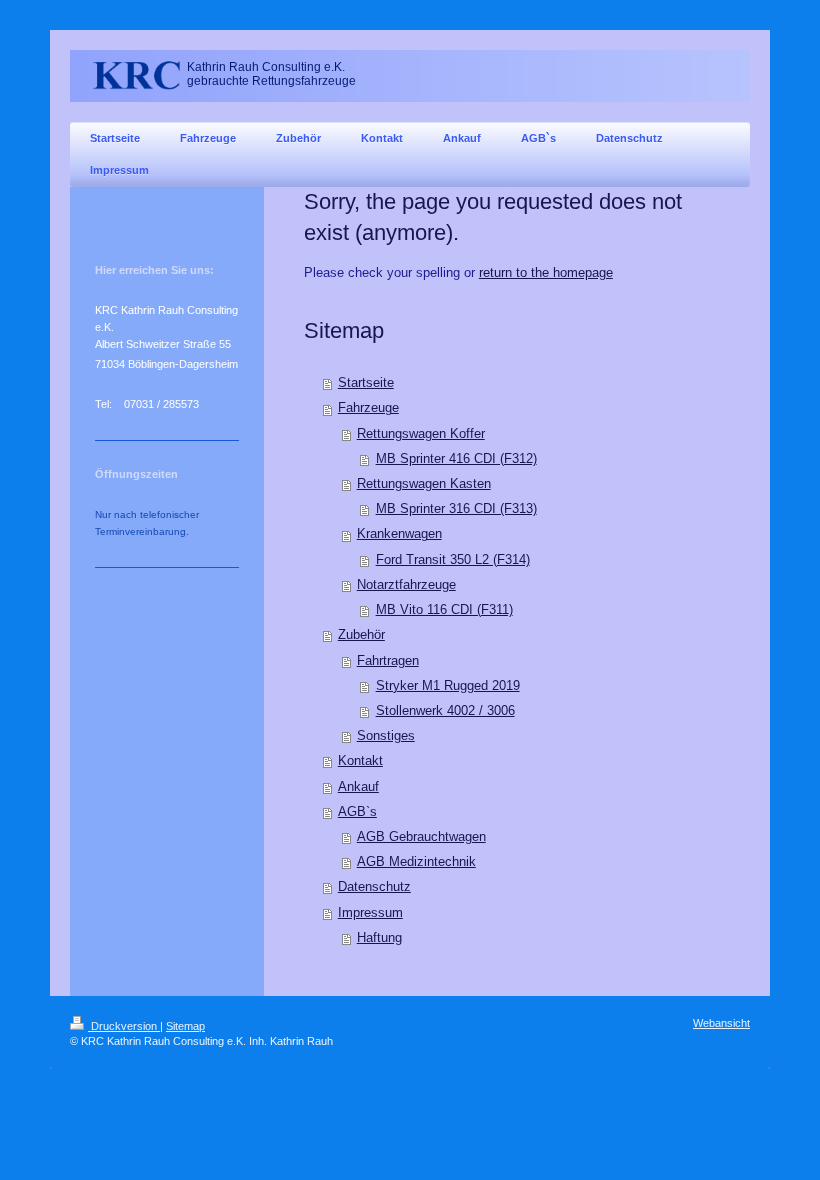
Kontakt (360, 761)
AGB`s (357, 812)
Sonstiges (386, 736)
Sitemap (185, 1026)
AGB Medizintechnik (416, 862)
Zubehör (361, 635)
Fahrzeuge (368, 408)
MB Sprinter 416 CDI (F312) (456, 459)
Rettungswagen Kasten (424, 484)
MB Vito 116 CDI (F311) (444, 610)
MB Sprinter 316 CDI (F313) (456, 509)
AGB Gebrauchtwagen (421, 837)
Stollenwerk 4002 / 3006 (445, 711)
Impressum (370, 913)
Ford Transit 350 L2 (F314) (453, 560)
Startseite (366, 383)
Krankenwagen (399, 534)
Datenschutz (374, 887)
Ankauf (358, 787)
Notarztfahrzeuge (406, 585)
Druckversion (124, 1026)
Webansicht (721, 1023)
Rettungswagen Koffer (421, 434)
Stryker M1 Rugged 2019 (448, 686)
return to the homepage (546, 273)
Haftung (379, 938)
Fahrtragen (388, 661)
